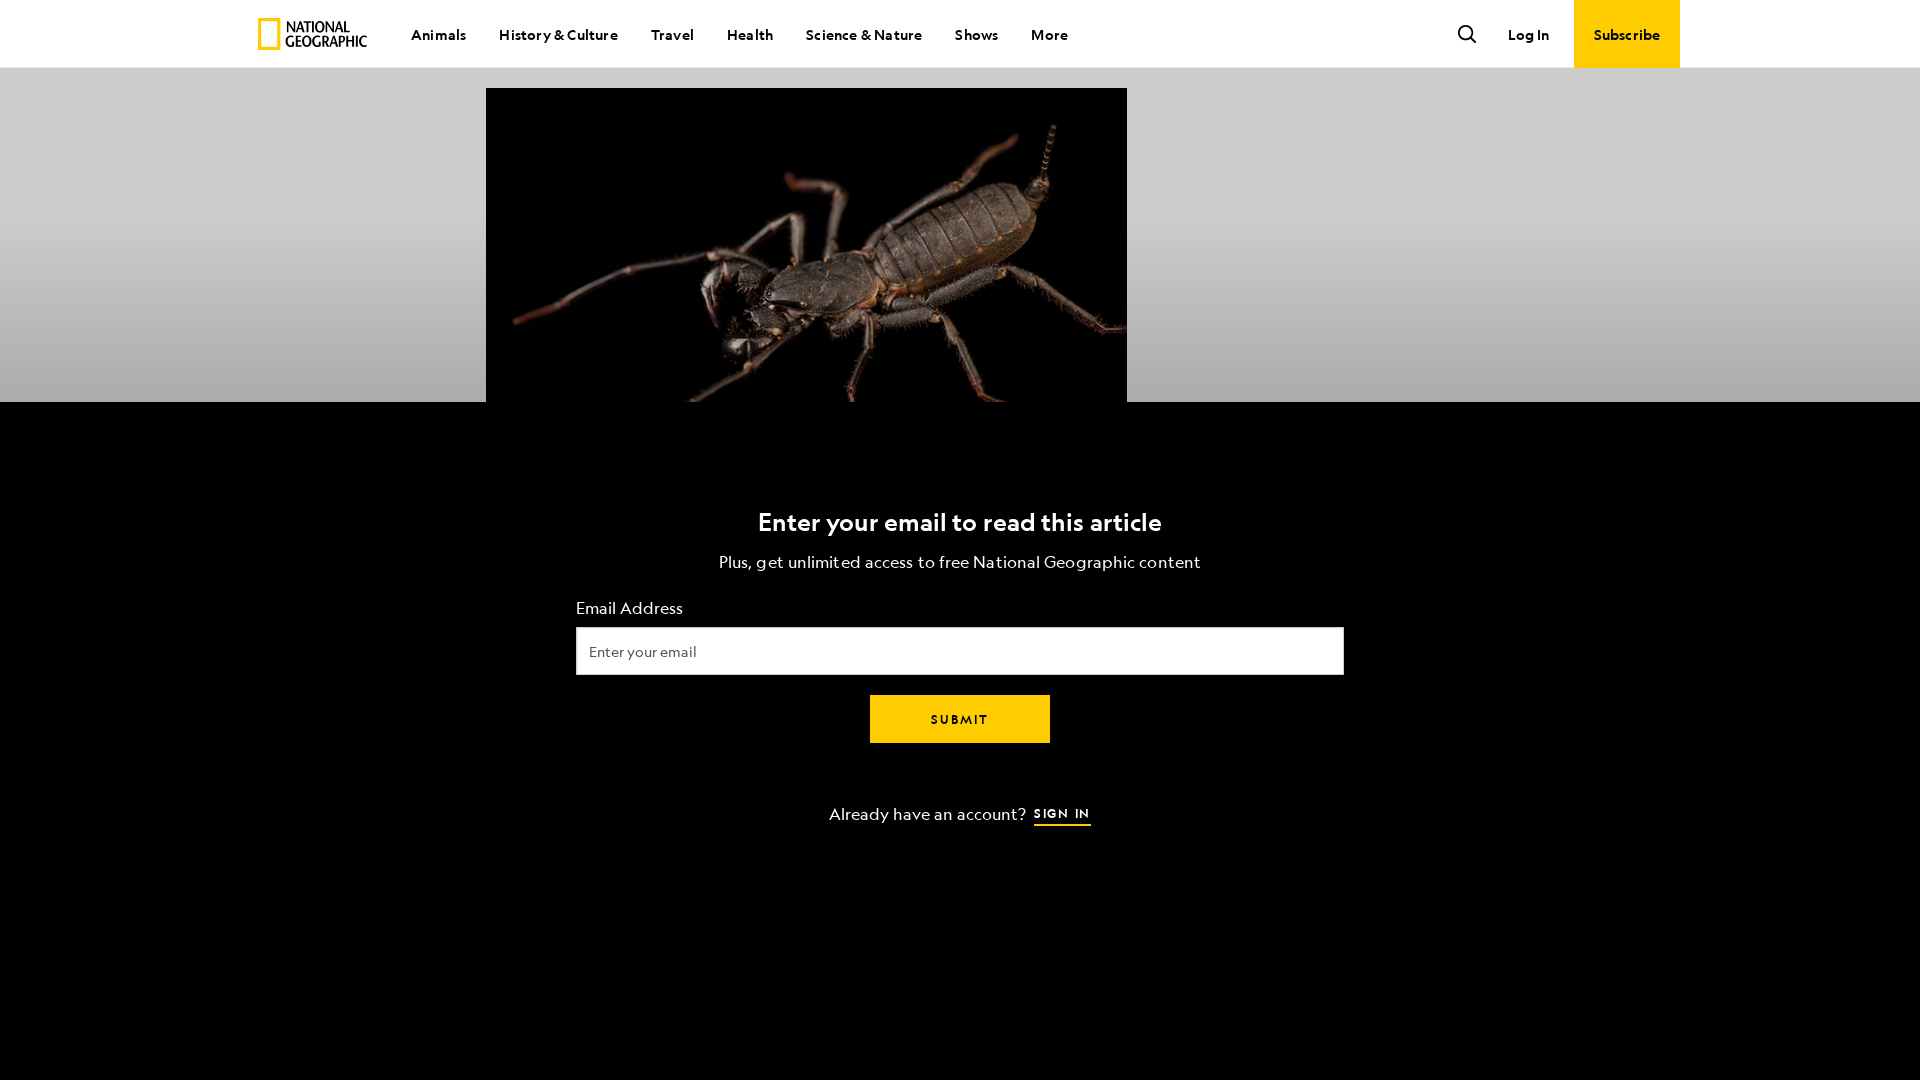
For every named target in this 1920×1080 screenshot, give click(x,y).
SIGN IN (1062, 813)
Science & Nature (864, 34)
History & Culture (558, 34)
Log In (1528, 34)
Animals (438, 34)
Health (750, 34)
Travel (672, 34)
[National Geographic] (312, 34)
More (1049, 34)
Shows (976, 34)
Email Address (629, 608)
